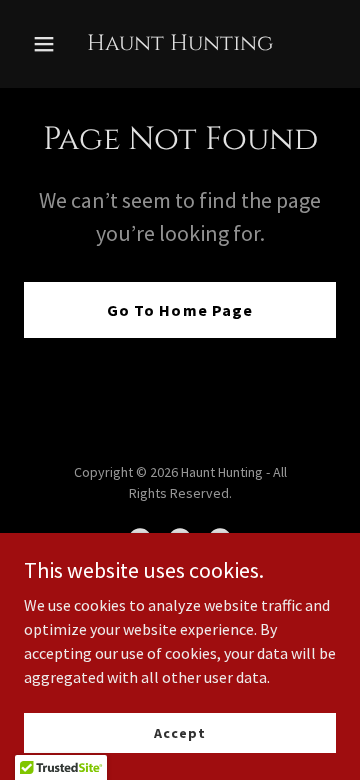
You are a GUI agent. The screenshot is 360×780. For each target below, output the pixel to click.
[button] (47, 44)
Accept (179, 732)
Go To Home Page (179, 310)
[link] (180, 44)
